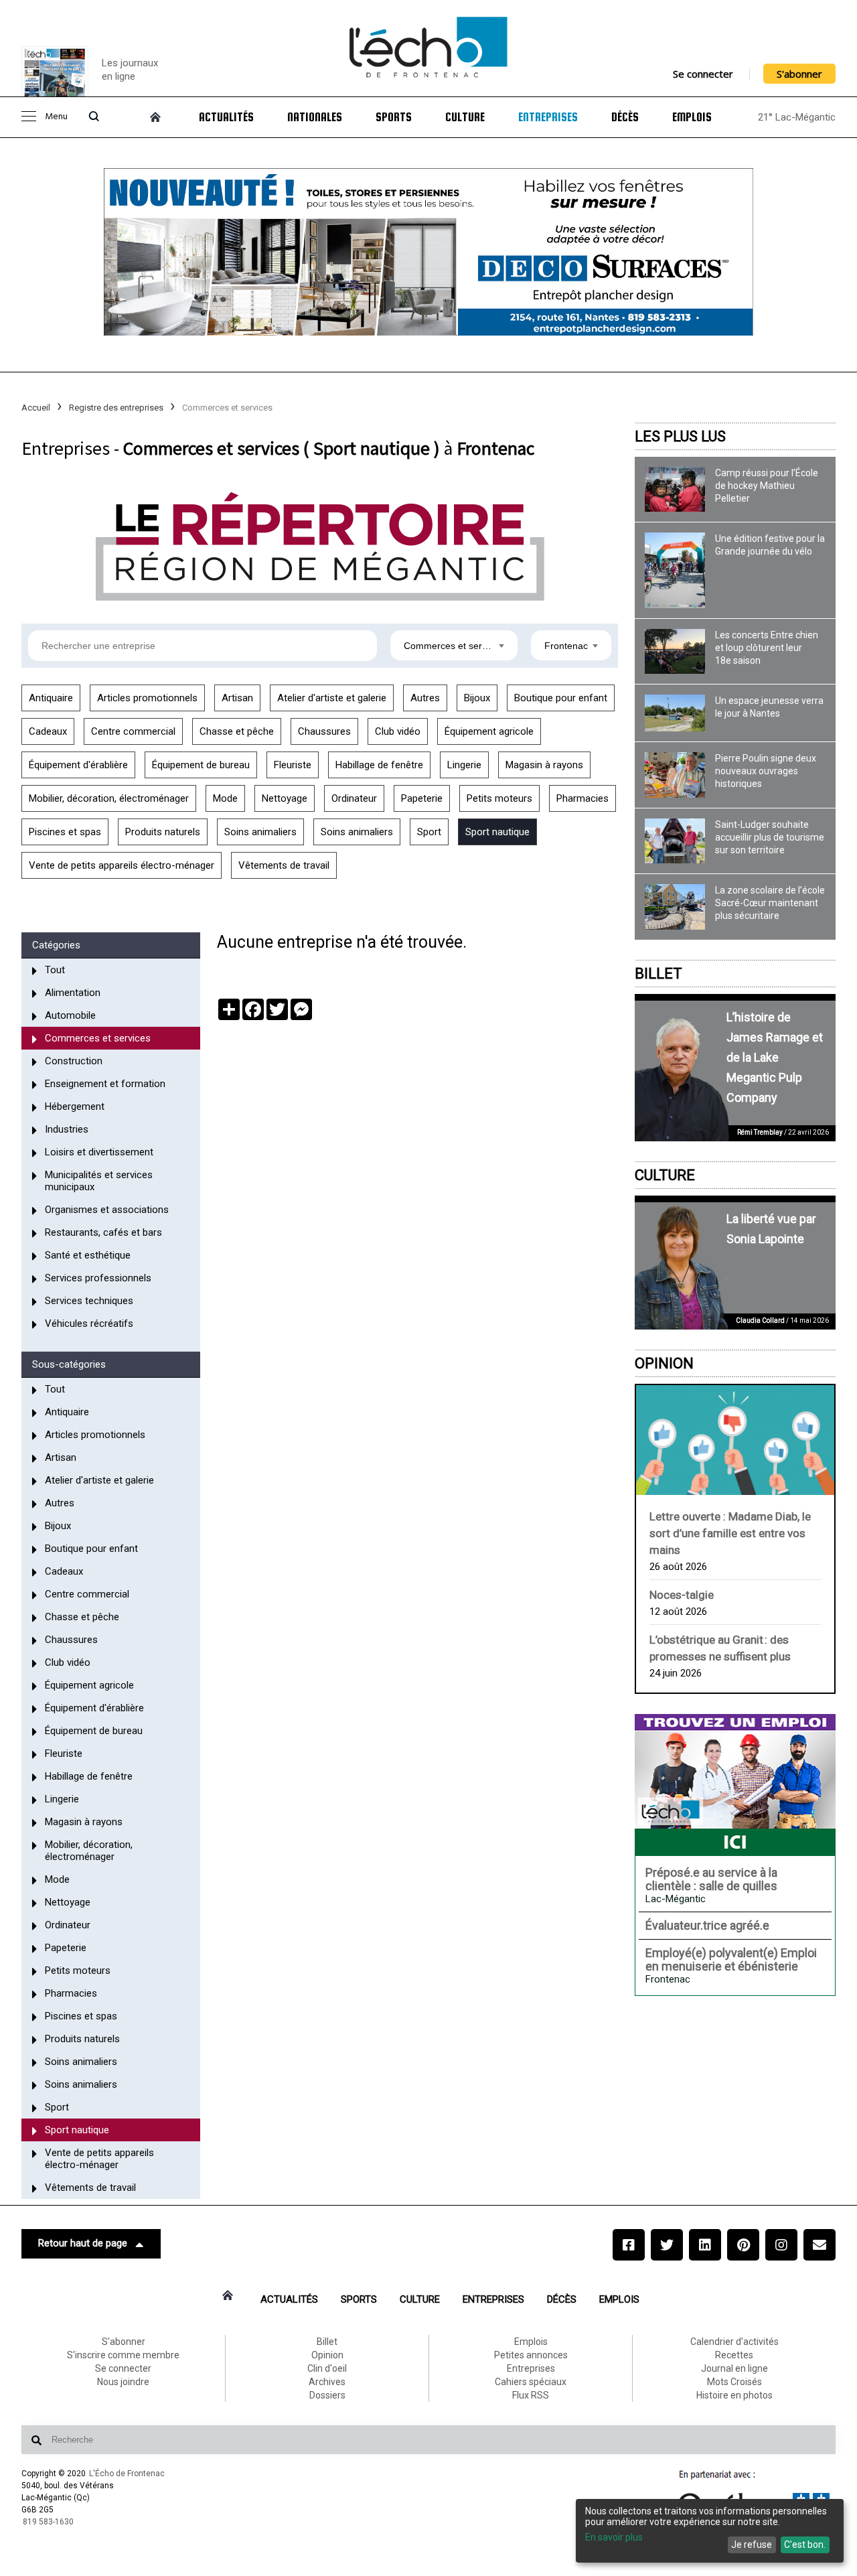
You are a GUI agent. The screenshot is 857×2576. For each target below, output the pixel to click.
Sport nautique (497, 832)
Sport (429, 832)
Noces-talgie (682, 1595)
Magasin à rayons (544, 765)
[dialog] (710, 2531)
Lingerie (464, 765)
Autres (425, 698)
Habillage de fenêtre (379, 765)
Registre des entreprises (116, 408)
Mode (225, 798)
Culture (465, 117)
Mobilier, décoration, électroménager (109, 798)
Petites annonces (531, 2355)
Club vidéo (398, 731)
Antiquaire (51, 698)
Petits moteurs (499, 798)
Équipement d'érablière (78, 765)
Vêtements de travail (284, 865)
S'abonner (799, 74)
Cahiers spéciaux (531, 2382)
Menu (56, 117)
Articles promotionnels (147, 698)
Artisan (237, 698)
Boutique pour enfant (561, 698)
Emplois (692, 117)
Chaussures (324, 731)
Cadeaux (48, 731)
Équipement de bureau (201, 765)
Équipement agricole (489, 731)
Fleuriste (293, 765)
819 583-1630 (48, 2522)
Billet (658, 974)
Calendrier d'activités (734, 2342)
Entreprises (548, 117)
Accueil (36, 408)
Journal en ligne (734, 2368)
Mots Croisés (734, 2382)
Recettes (734, 2355)
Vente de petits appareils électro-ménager (122, 865)
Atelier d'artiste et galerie (332, 698)
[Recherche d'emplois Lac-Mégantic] (735, 1785)
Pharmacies (582, 798)
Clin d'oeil (327, 2368)
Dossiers (327, 2395)
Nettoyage (285, 798)
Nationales (315, 117)
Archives (327, 2382)
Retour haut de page (83, 2243)
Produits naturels (163, 832)
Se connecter (703, 74)
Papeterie (422, 798)
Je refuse (752, 2545)
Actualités (226, 117)
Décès (625, 117)
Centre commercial (133, 731)
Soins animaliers (260, 832)
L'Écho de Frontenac (127, 2474)
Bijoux (477, 698)
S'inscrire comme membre (123, 2355)
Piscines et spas (65, 832)
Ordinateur (354, 798)
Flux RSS (531, 2395)
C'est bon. (805, 2545)
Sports (394, 117)
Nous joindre (123, 2382)
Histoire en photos (734, 2395)
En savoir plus (614, 2537)
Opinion (664, 1363)
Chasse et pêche (237, 731)
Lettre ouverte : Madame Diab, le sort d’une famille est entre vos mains (730, 1533)
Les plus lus (680, 436)
